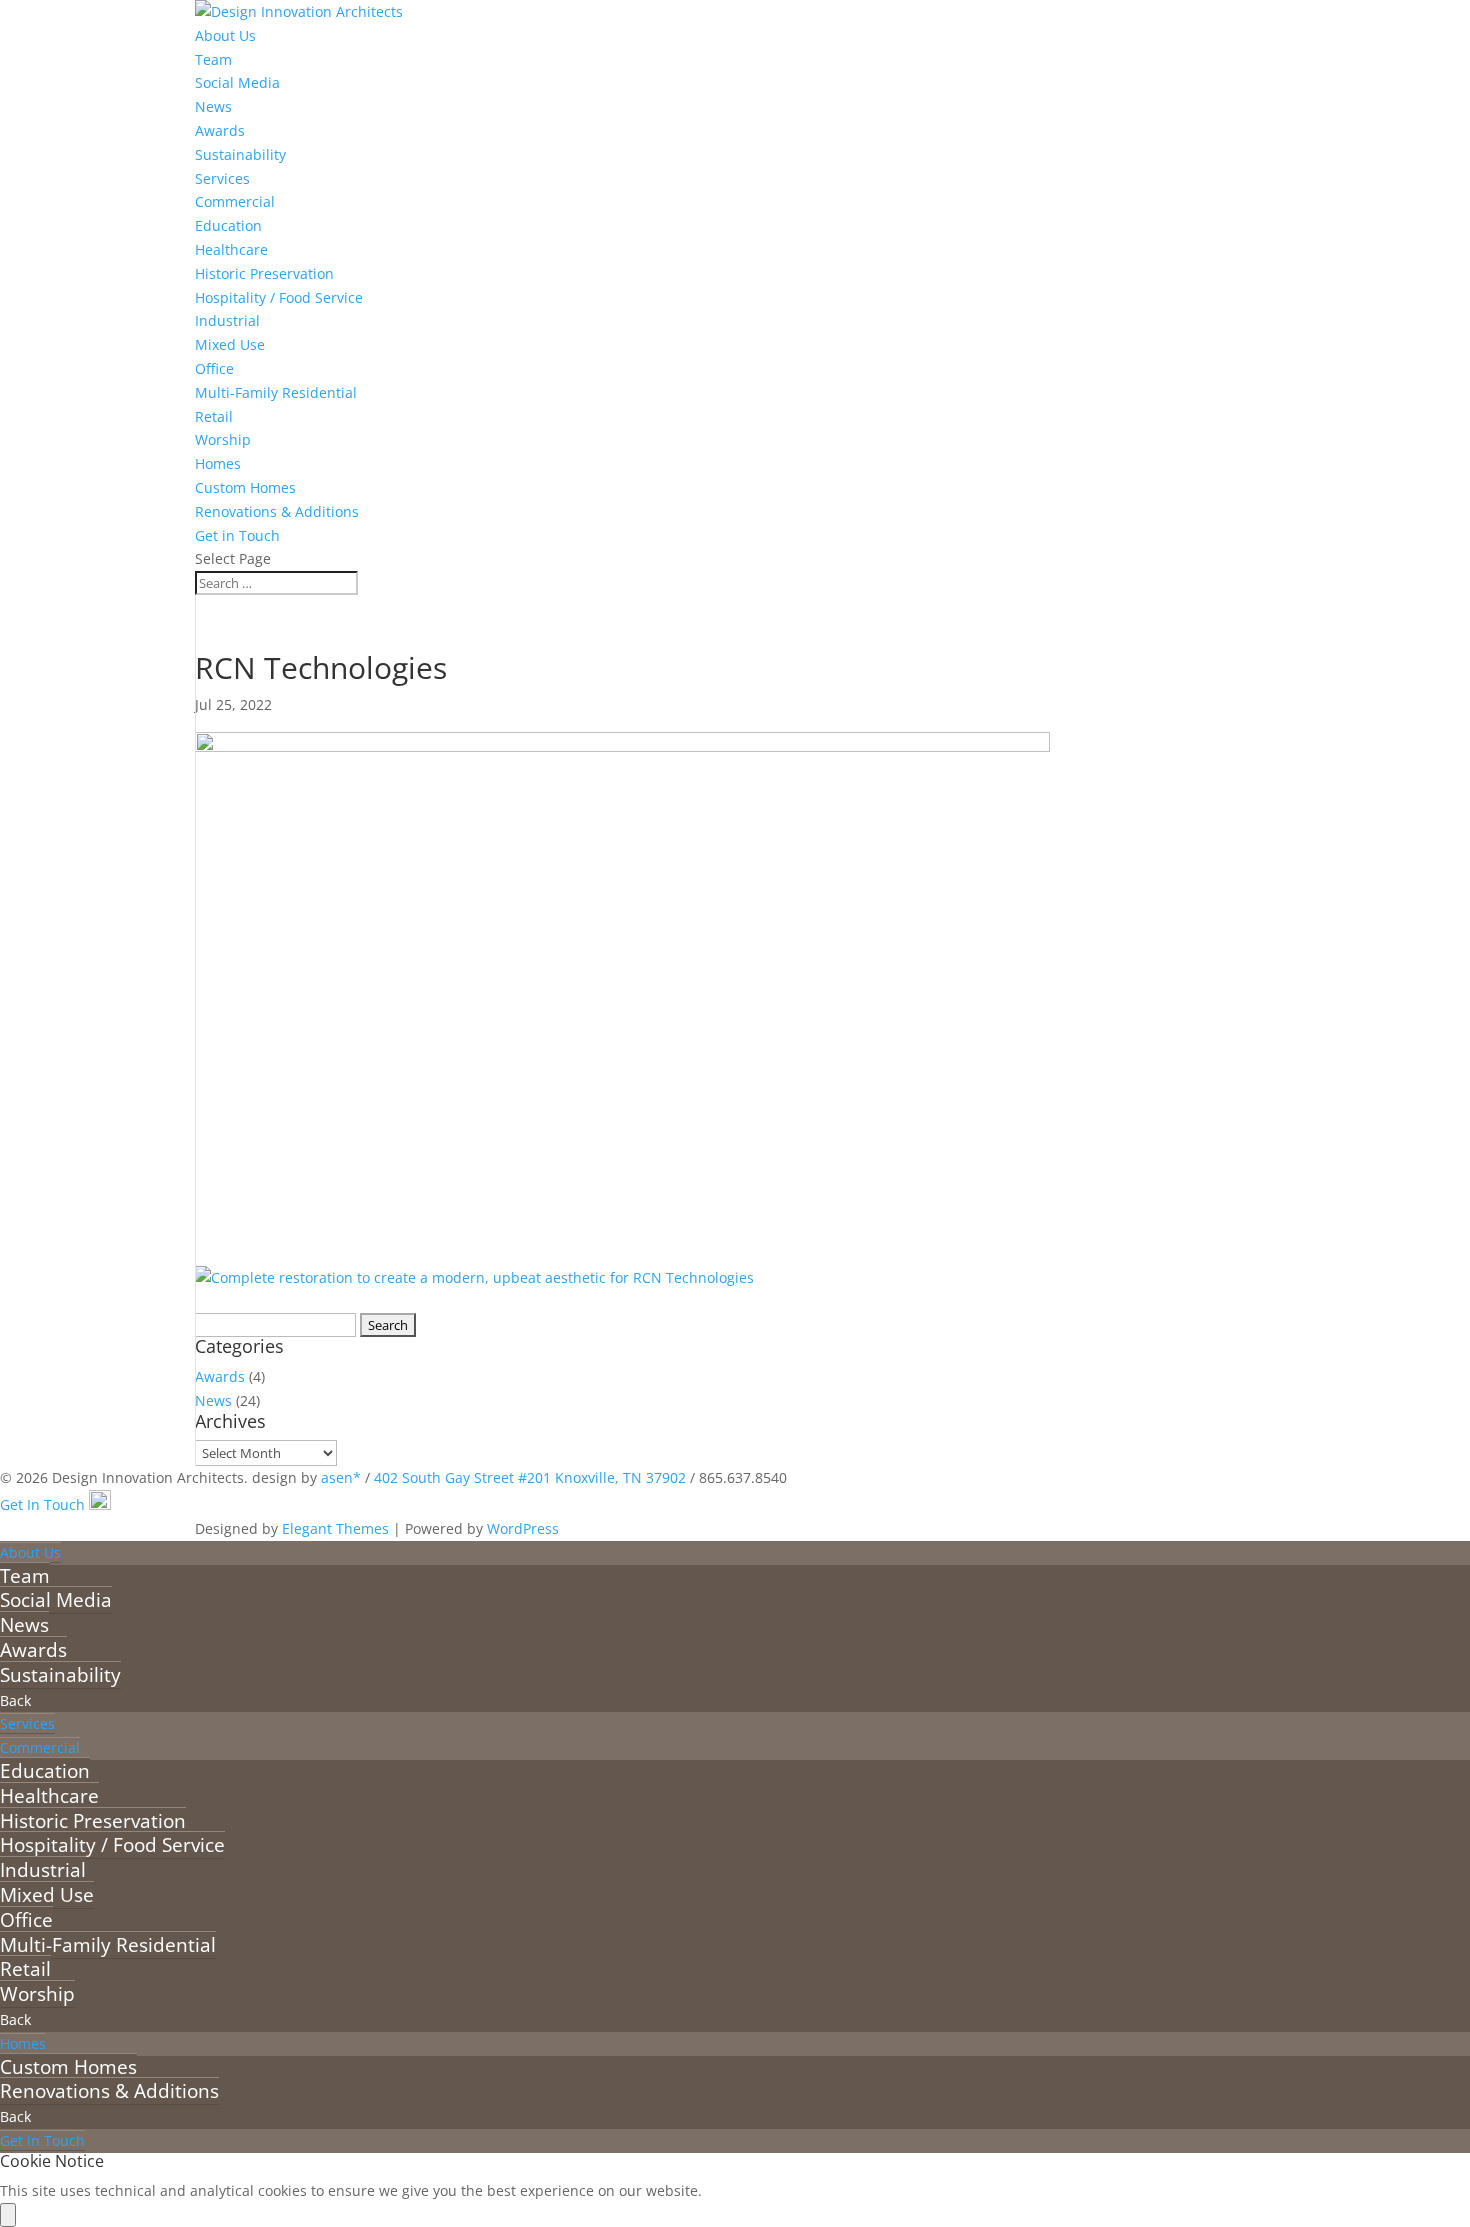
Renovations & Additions (277, 511)
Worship (223, 439)
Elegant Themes (335, 1528)
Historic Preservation (264, 273)
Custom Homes (245, 487)
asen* (341, 1477)
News (213, 106)
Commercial (235, 201)
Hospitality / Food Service (279, 297)
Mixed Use (230, 344)
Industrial (227, 320)
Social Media (237, 82)
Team (213, 59)
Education (228, 225)
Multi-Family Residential (276, 392)
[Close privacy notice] (8, 2215)
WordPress (523, 1528)
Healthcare (231, 249)
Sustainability (240, 154)
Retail (214, 416)
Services (222, 178)
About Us (225, 35)
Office (214, 368)
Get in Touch (237, 535)
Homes (218, 463)
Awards (220, 130)
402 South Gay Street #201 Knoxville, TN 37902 (530, 1477)
